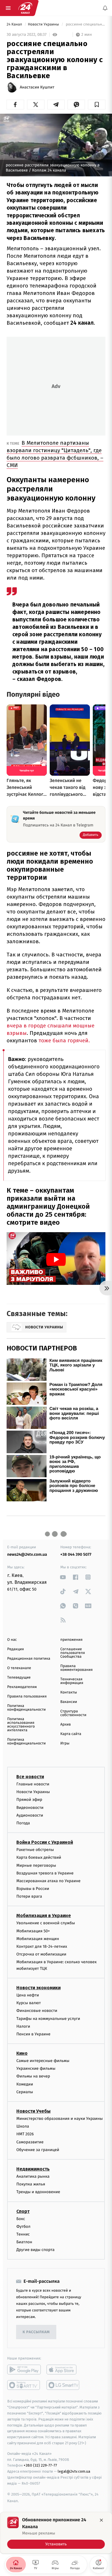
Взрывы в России (33, 1889)
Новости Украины (44, 24)
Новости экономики (38, 1988)
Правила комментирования (77, 1668)
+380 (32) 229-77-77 (40, 2465)
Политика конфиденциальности (26, 1708)
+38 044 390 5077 (76, 1554)
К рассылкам (36, 2332)
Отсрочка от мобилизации (41, 1954)
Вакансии (69, 1702)
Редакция (16, 1649)
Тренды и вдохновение (38, 2192)
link (63, 1577)
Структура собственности (73, 1713)
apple (63, 2370)
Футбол (23, 2226)
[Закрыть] (101, 2520)
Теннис (23, 2234)
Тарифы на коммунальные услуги (48, 2018)
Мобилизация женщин (38, 1939)
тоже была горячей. (64, 1040)
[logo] (25, 8)
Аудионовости (30, 1815)
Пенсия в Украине (33, 2034)
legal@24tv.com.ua (74, 2471)
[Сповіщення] (105, 8)
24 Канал (15, 24)
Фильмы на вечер (33, 2076)
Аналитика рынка (33, 2176)
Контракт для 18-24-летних (42, 1946)
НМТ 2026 (25, 2134)
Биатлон (24, 2242)
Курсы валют (29, 2003)
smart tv (24, 2385)
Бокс (21, 2218)
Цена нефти (28, 1995)
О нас (12, 1640)
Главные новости (33, 1784)
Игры (65, 1743)
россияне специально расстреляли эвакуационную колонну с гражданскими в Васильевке (85, 24)
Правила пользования (27, 1696)
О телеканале (19, 1668)
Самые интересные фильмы (43, 2061)
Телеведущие (19, 1678)
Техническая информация (72, 1681)
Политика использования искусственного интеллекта (21, 1725)
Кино (22, 2053)
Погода (23, 1823)
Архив (66, 1725)
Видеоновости (30, 1807)
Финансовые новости (37, 2011)
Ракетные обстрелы (35, 1850)
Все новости (30, 1777)
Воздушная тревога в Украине (45, 1873)
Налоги (23, 2026)
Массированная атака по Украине (48, 1881)
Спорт (23, 2211)
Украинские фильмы (36, 2068)
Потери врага (29, 1896)
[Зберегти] (97, 105)
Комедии (25, 2084)
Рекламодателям (22, 1687)
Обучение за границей (38, 2149)
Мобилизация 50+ (33, 1931)
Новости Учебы (33, 2111)
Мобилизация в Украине (44, 1916)
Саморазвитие (30, 2142)
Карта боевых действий (39, 1857)
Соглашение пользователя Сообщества (73, 1653)
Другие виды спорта (35, 2250)
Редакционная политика (29, 1659)
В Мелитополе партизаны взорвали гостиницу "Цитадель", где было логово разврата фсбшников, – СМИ (55, 454)
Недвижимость (33, 2169)
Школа (23, 2126)
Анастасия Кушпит (37, 87)
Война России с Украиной (45, 1842)
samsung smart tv (63, 2385)
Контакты (69, 1692)
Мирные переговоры (36, 1865)
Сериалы (25, 2092)
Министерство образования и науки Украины (60, 2119)
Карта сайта (71, 1734)
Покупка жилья (31, 2184)
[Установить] (56, 2533)
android (24, 2370)
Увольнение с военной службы (46, 1923)
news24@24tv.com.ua (27, 1554)
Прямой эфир (29, 1800)
